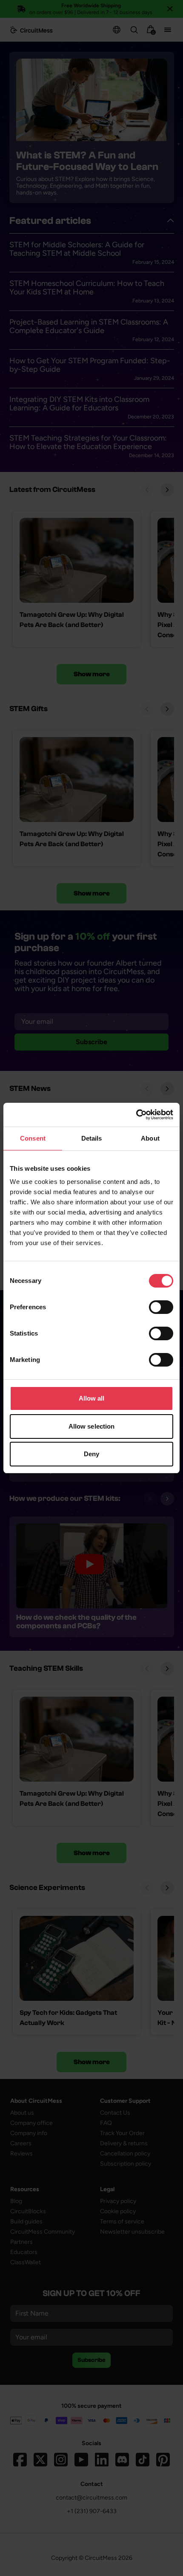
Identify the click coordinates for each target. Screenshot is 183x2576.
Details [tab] (92, 1138)
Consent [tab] (33, 1138)
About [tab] (150, 1138)
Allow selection (92, 1426)
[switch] (161, 1307)
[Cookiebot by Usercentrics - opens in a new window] (136, 1115)
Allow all (92, 1398)
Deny (91, 1454)
